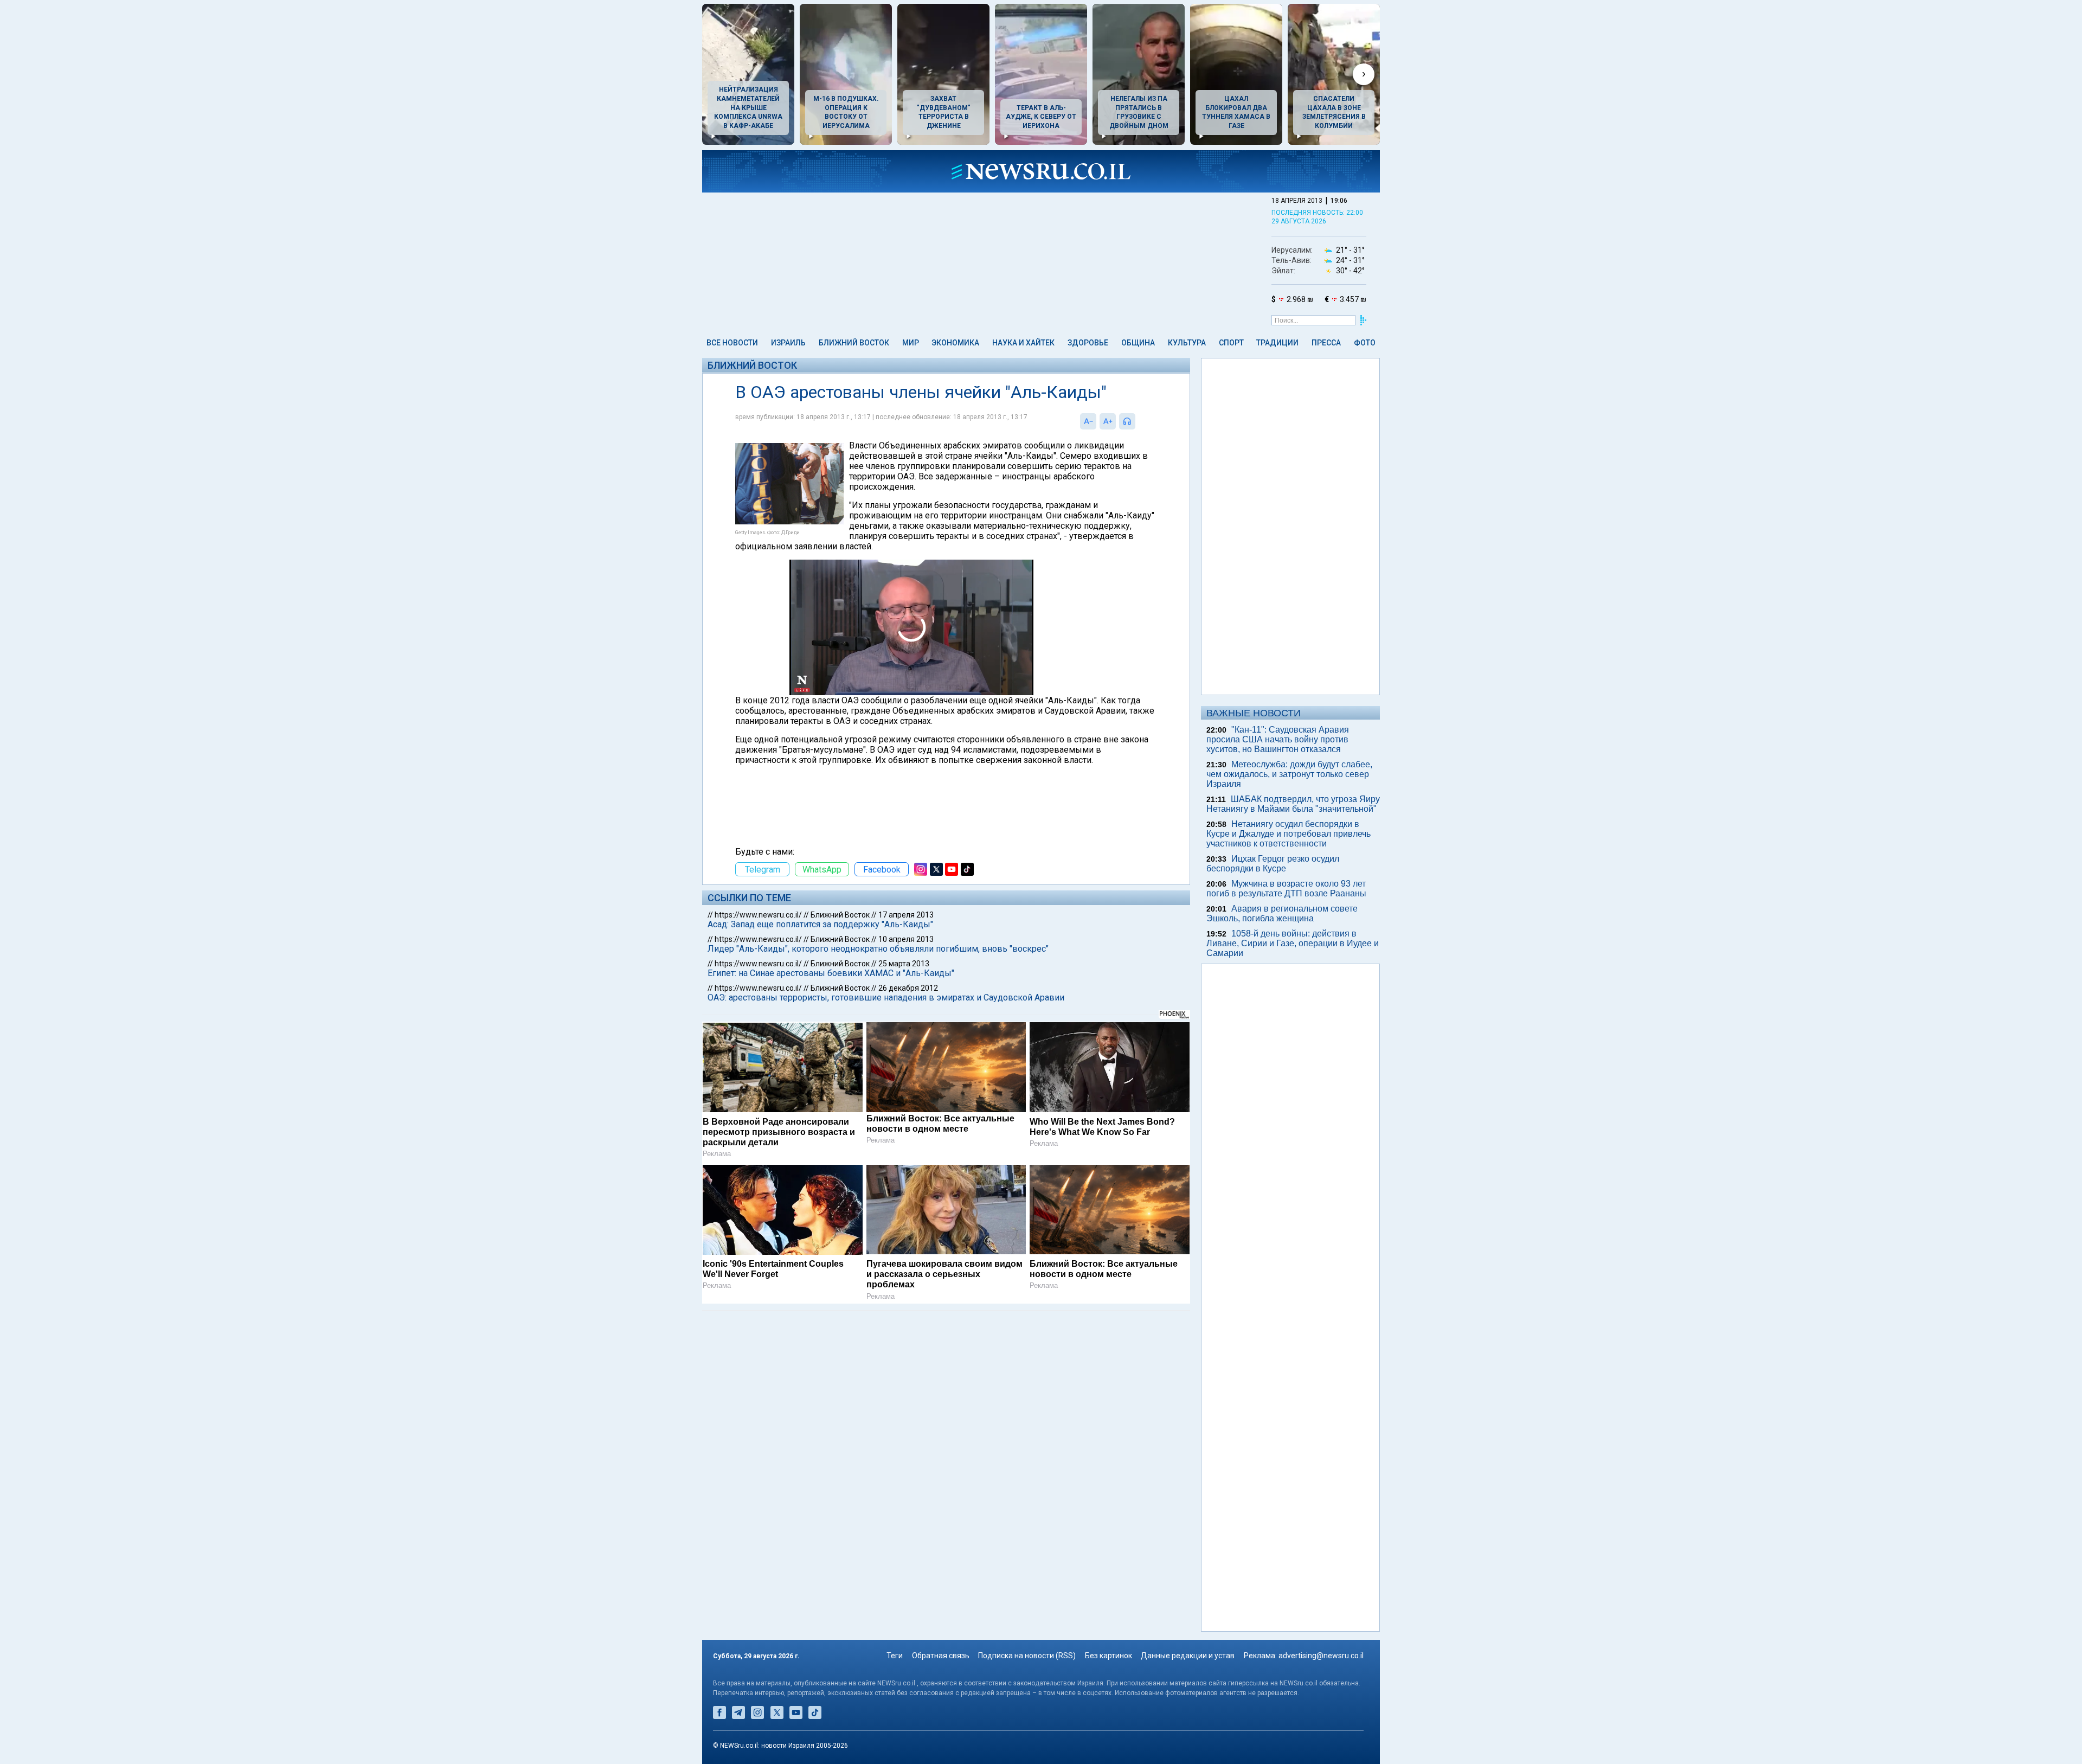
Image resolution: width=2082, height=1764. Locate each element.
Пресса (1326, 343)
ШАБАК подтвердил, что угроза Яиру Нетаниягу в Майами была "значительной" (1293, 804)
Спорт (1231, 343)
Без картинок (1109, 1656)
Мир (911, 343)
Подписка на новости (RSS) (1027, 1656)
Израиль (788, 343)
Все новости (732, 343)
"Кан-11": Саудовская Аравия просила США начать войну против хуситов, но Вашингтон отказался (1278, 739)
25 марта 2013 (904, 964)
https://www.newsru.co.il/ (758, 915)
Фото (1365, 343)
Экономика (955, 343)
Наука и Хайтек (1023, 343)
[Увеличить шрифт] (1108, 421)
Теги (895, 1656)
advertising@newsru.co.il (1321, 1656)
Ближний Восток (854, 343)
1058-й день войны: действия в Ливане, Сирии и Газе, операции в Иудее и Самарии (1293, 943)
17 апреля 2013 (906, 915)
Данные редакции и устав (1188, 1656)
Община (1138, 343)
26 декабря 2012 (908, 988)
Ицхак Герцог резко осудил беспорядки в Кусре (1273, 864)
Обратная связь (941, 1656)
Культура (1187, 343)
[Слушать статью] (1138, 421)
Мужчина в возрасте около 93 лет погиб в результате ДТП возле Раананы (1286, 889)
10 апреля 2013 (906, 939)
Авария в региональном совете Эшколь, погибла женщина (1282, 913)
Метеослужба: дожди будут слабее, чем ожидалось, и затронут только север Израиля (1289, 774)
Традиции (1277, 343)
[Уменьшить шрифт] (1088, 421)
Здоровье (1088, 343)
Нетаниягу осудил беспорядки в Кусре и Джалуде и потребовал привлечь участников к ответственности (1289, 834)
